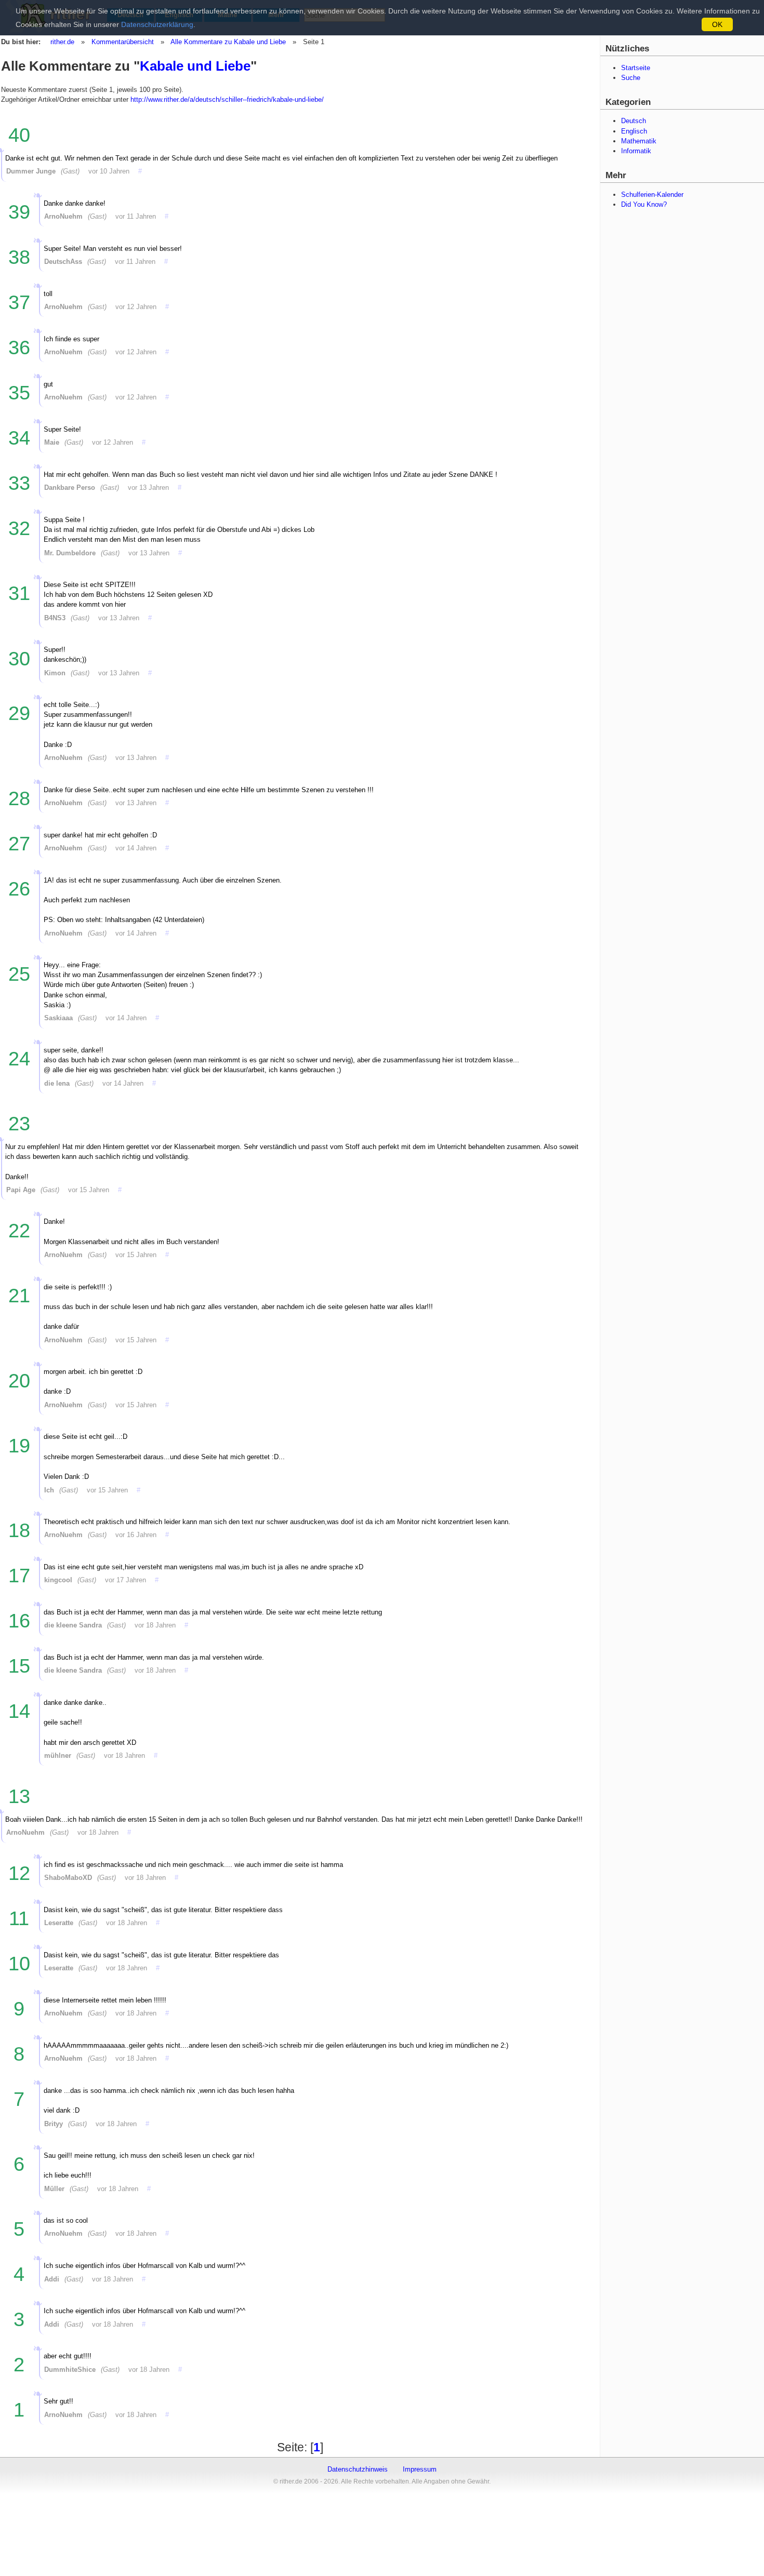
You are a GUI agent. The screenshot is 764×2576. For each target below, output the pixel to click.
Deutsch (634, 121)
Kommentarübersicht (123, 42)
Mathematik (639, 141)
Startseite (636, 68)
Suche (631, 78)
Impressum (420, 2469)
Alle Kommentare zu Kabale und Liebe (228, 42)
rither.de (62, 42)
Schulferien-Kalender (652, 195)
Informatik (636, 151)
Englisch (634, 131)
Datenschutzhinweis (358, 2469)
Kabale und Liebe (195, 66)
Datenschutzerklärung (157, 24)
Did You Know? (644, 204)
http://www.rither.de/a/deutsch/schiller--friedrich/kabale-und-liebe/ (227, 99)
